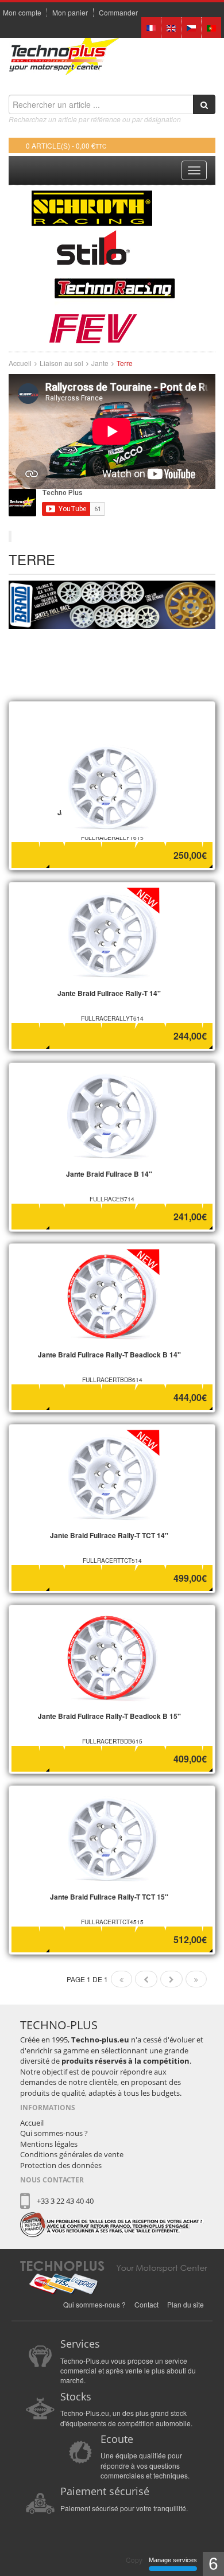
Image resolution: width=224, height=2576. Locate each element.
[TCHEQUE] (191, 27)
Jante (100, 363)
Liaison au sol (61, 363)
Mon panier (70, 13)
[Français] (151, 27)
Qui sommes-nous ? (54, 2133)
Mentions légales (49, 2144)
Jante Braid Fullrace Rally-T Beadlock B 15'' (109, 1716)
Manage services (173, 2560)
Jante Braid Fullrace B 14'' (109, 1174)
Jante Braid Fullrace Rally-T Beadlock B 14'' (109, 1355)
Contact (146, 2304)
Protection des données (61, 2165)
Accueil (20, 363)
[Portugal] (211, 27)
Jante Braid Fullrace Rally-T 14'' (109, 993)
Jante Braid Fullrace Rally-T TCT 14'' (109, 1535)
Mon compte (22, 13)
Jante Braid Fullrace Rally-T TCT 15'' (109, 1897)
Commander (118, 13)
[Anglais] (171, 27)
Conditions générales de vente (72, 2154)
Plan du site (186, 2304)
